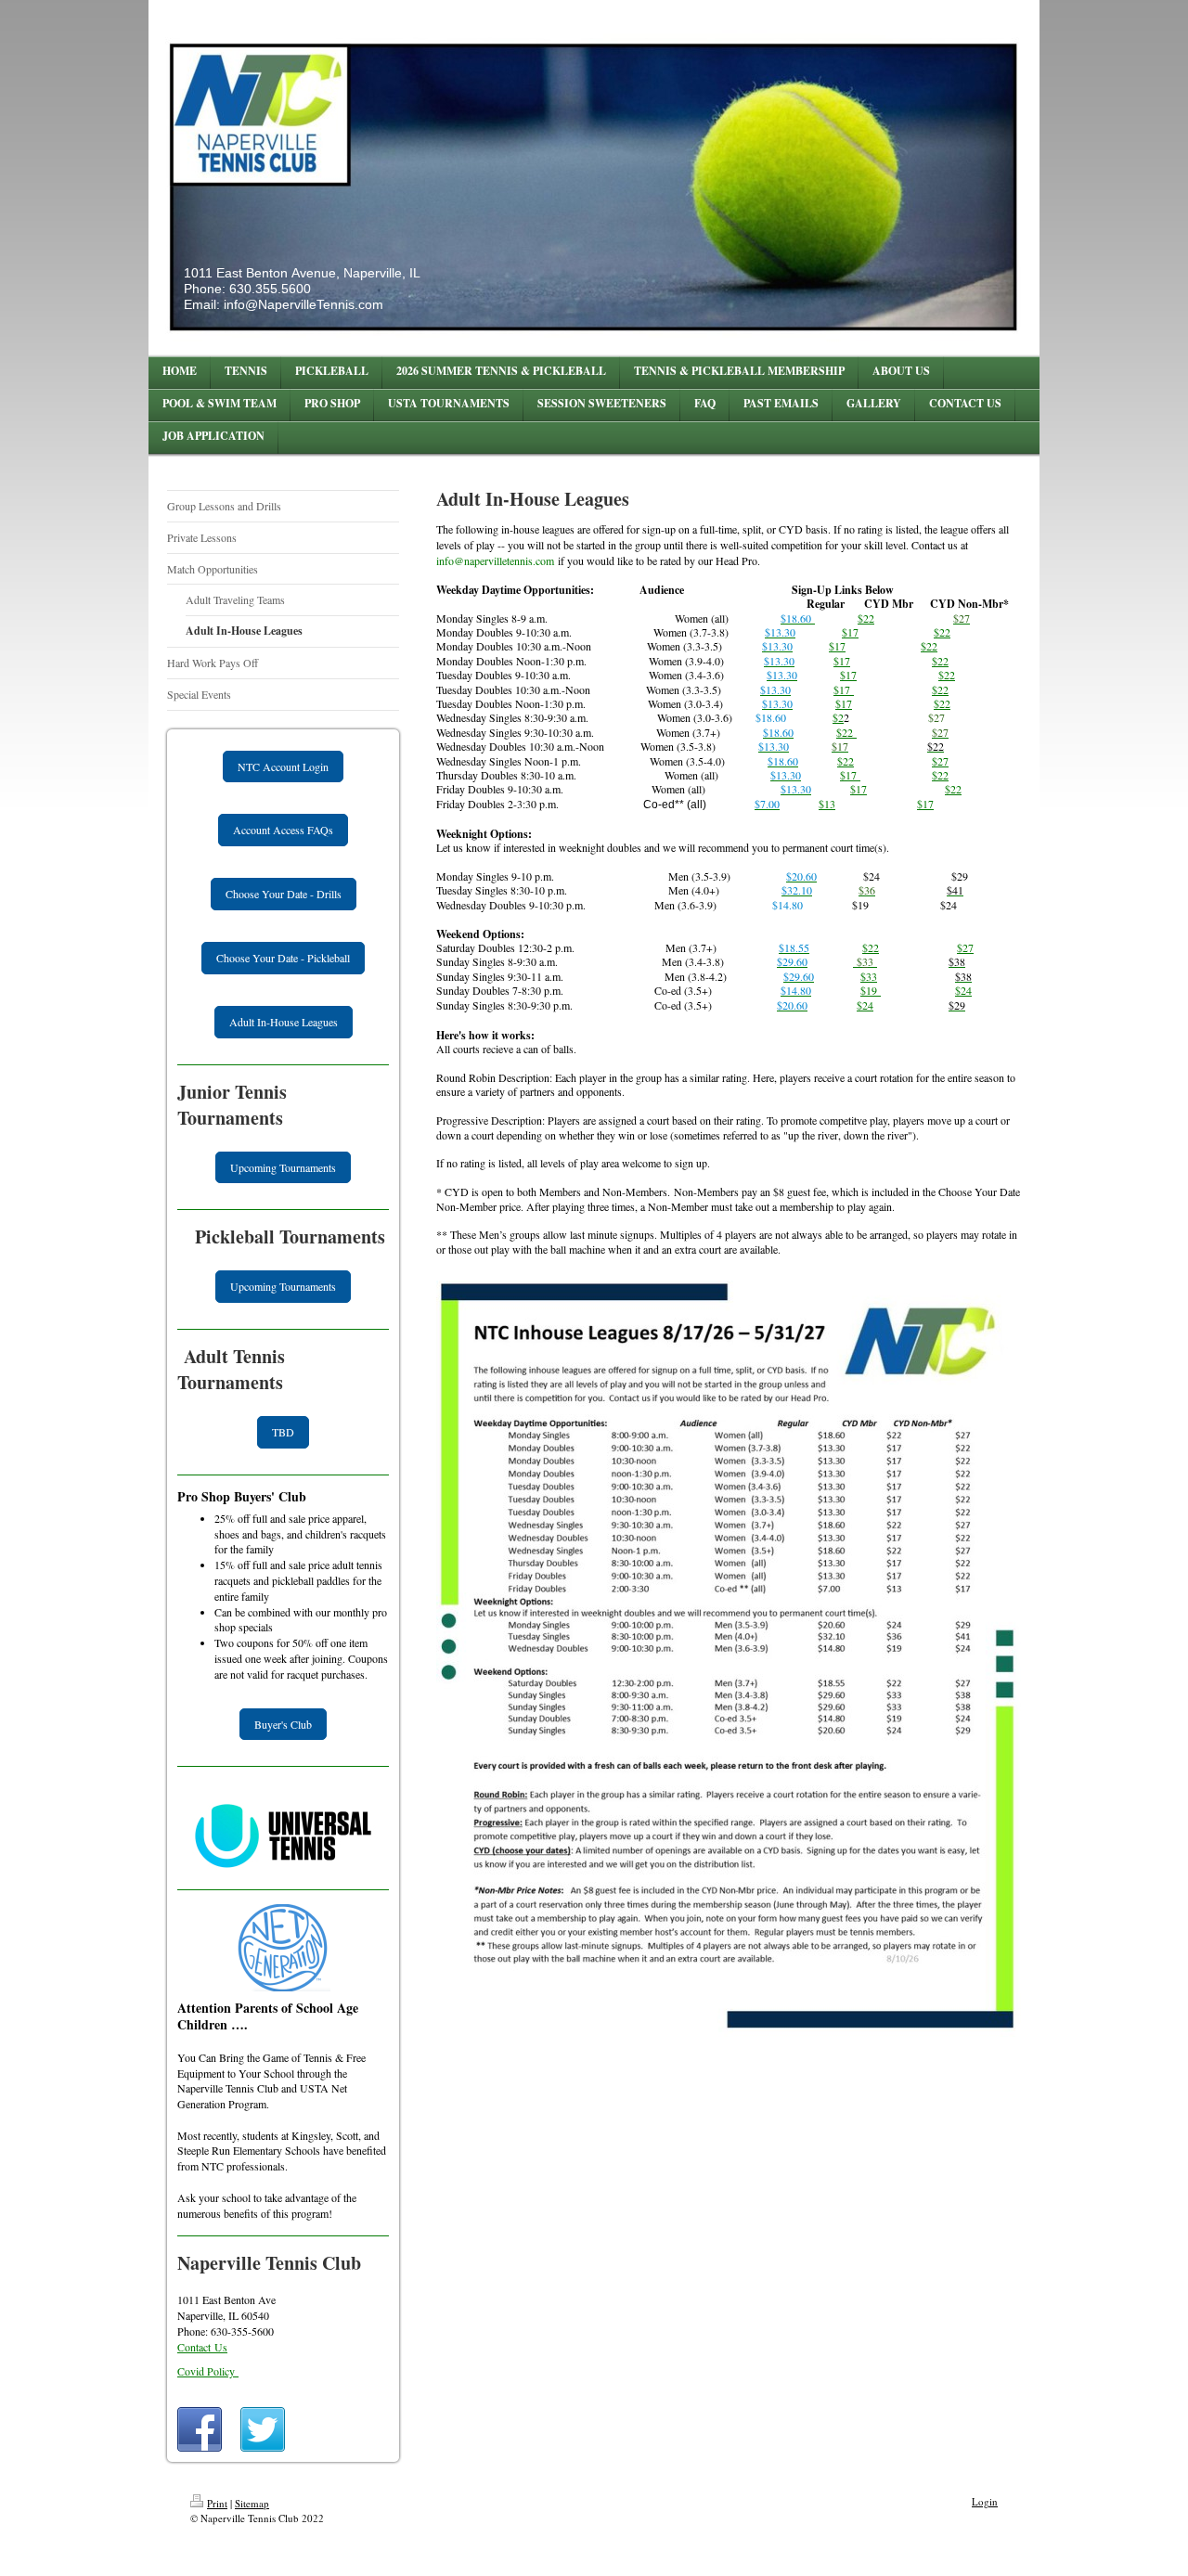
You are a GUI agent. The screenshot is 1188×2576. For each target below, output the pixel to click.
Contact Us (202, 2347)
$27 (940, 761)
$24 (963, 990)
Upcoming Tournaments (283, 1167)
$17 (925, 804)
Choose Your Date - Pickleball (283, 958)
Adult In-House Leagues (284, 1022)
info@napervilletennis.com (495, 560)
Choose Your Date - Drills (284, 894)
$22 (942, 632)
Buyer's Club (283, 1724)
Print (217, 2503)
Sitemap (252, 2503)
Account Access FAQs (283, 830)
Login (985, 2501)
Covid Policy (208, 2371)
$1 (839, 661)
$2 (863, 618)
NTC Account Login (283, 766)
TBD (283, 1432)
